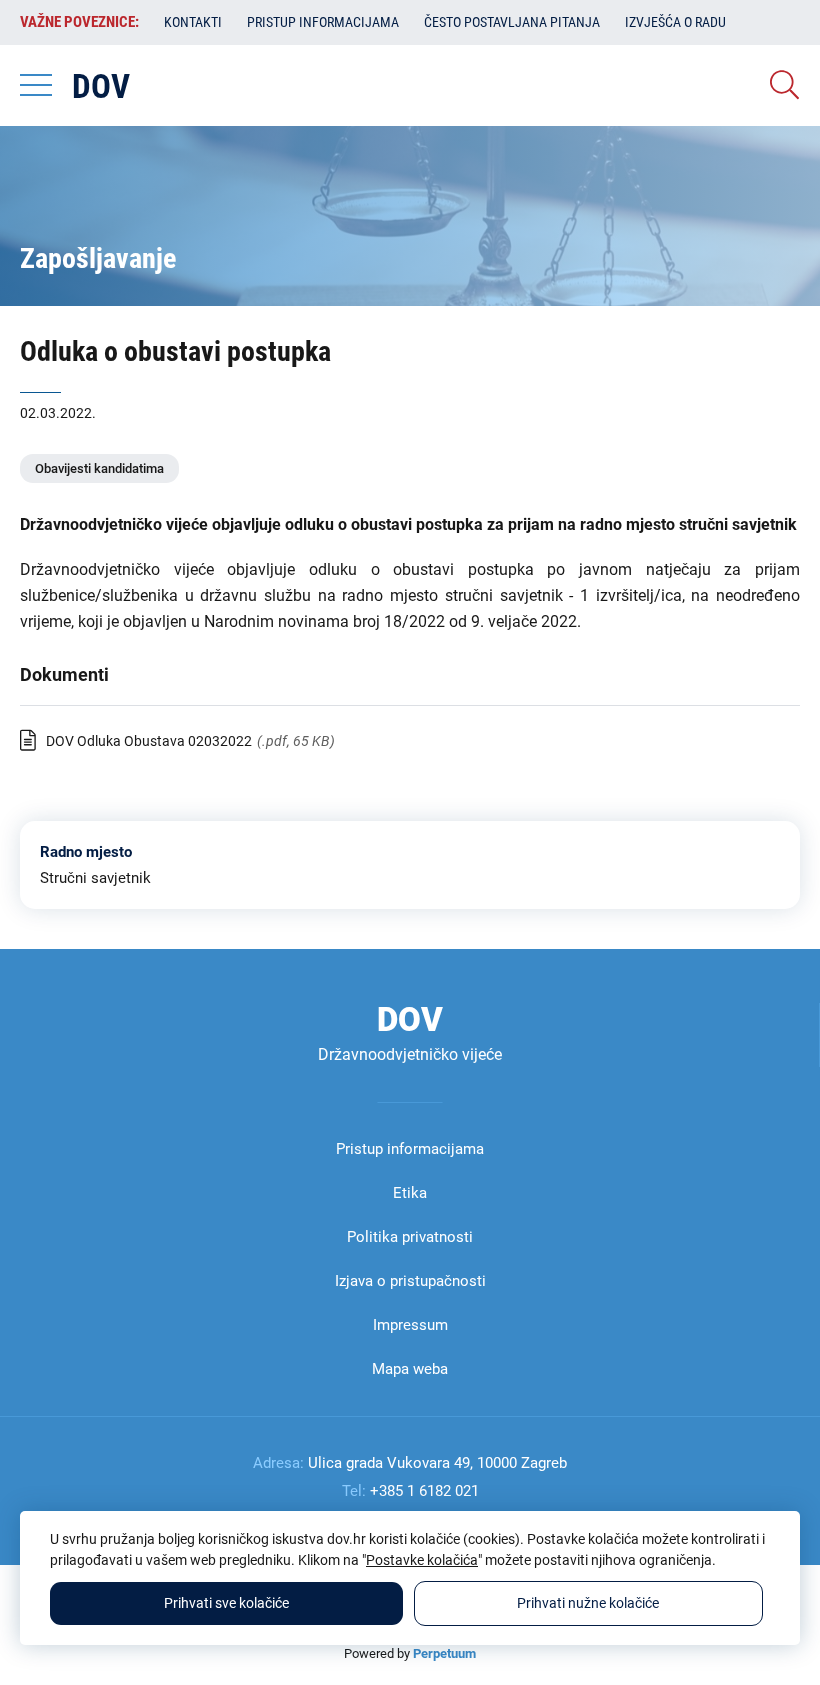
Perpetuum (444, 1653)
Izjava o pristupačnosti (410, 1281)
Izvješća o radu (675, 22)
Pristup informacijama (323, 22)
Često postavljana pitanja (512, 22)
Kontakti (193, 22)
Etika (410, 1193)
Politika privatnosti (410, 1237)
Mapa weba (410, 1369)
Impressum (410, 1325)
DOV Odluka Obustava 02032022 (149, 741)
